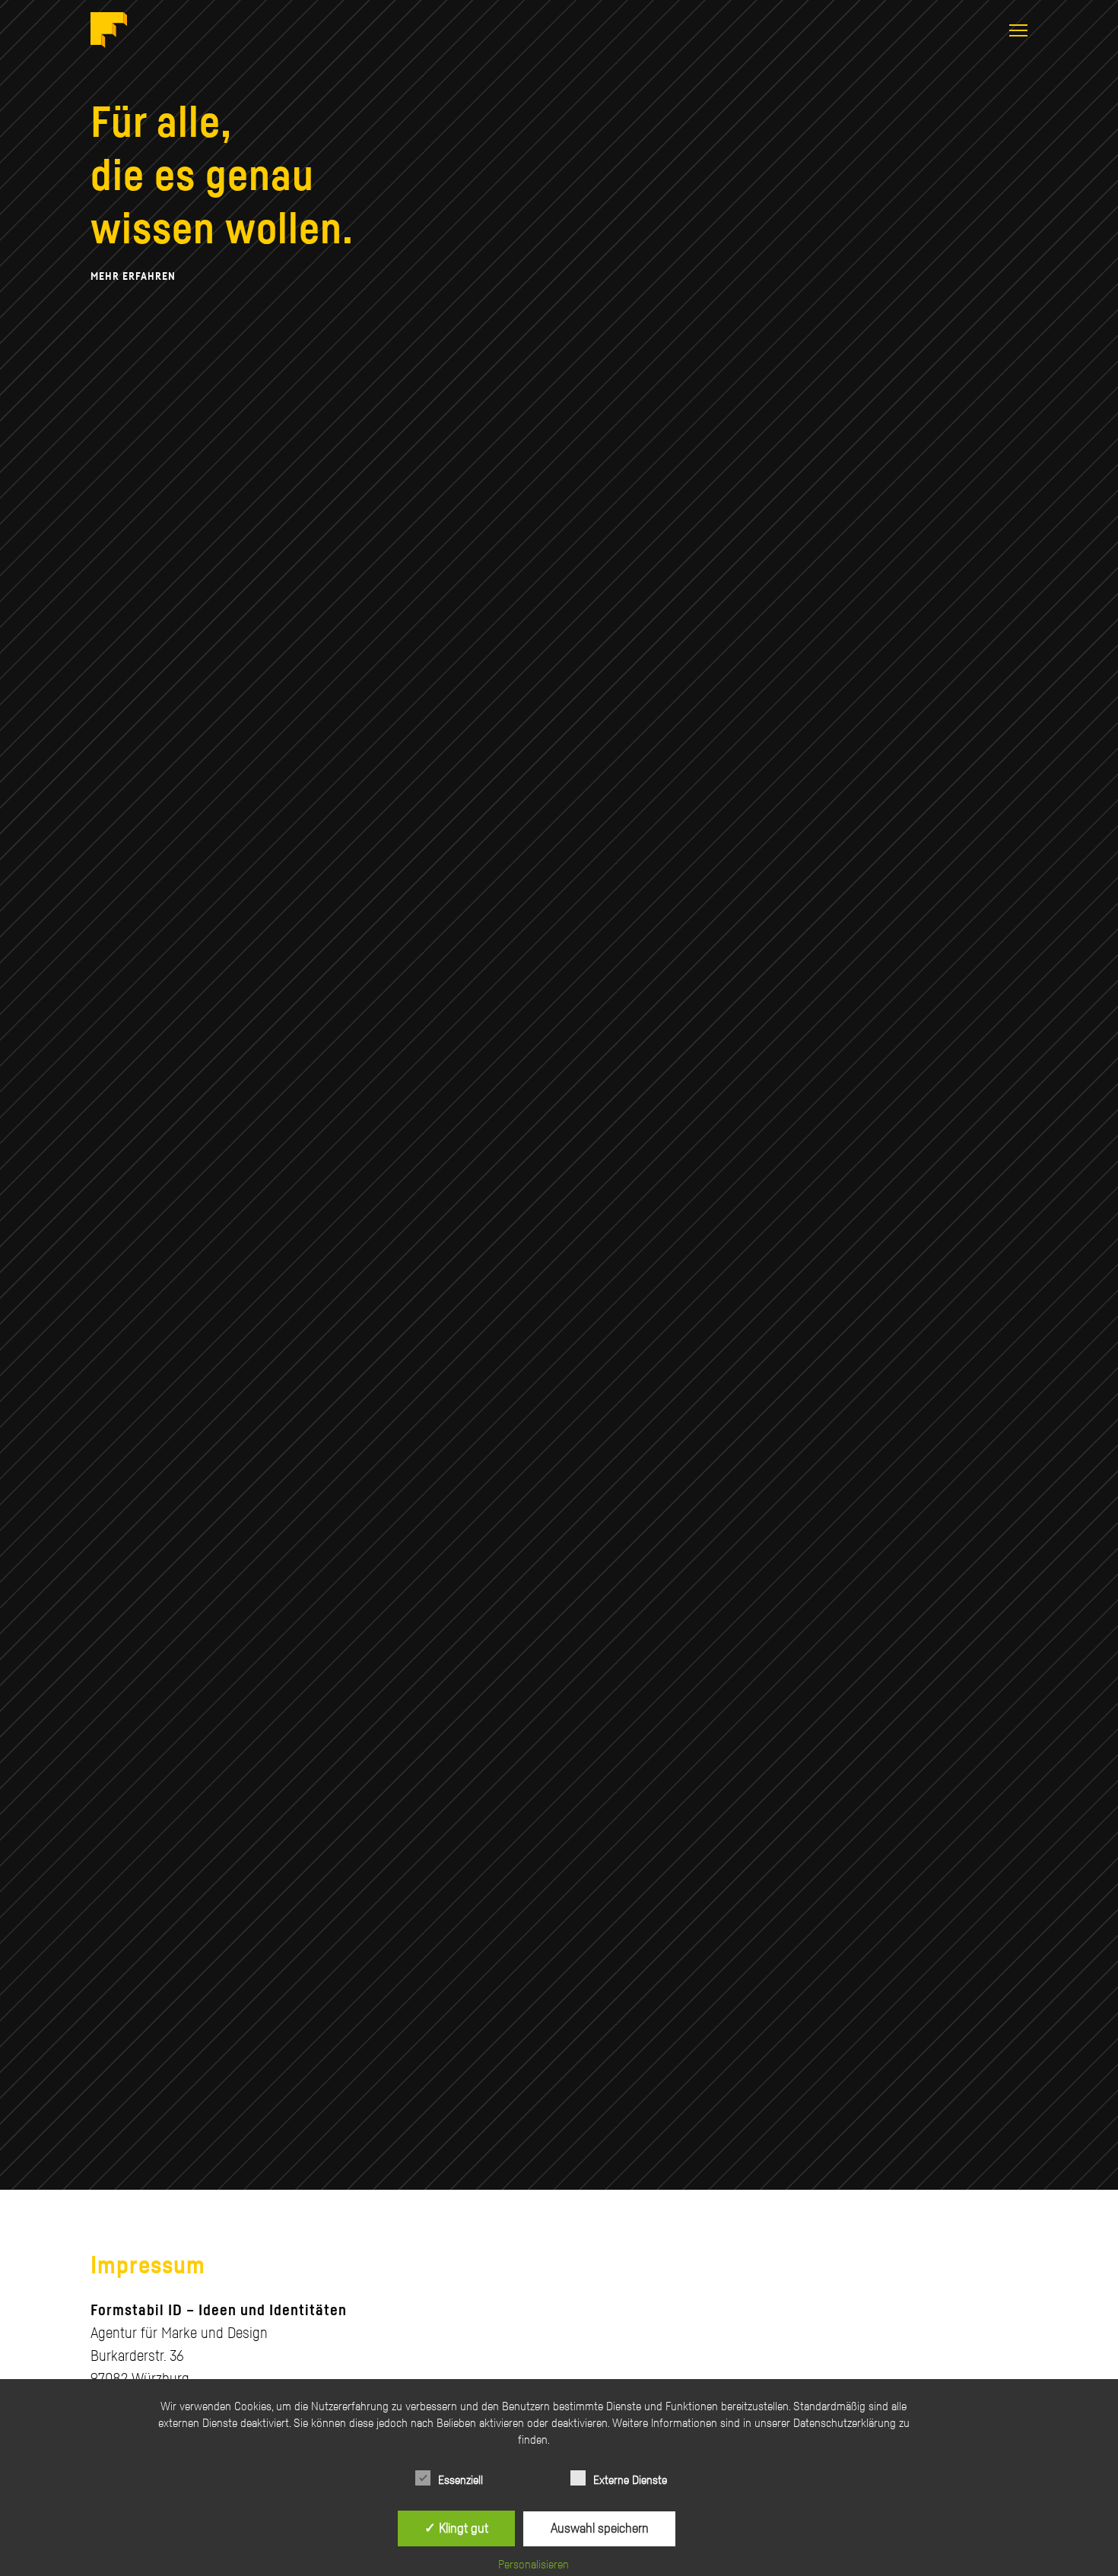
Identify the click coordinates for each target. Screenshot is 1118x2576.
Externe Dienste (630, 2480)
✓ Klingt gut (456, 2528)
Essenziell (461, 2480)
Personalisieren (534, 2565)
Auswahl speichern (600, 2528)
